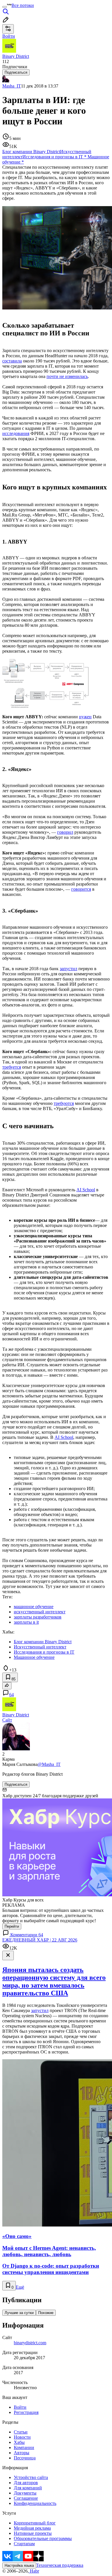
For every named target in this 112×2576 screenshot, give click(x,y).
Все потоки (23, 5)
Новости (22, 2437)
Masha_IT (12, 86)
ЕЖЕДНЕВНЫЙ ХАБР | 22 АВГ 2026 (40, 1940)
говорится (81, 889)
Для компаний (28, 2488)
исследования (16, 433)
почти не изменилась (67, 376)
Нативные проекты (33, 2533)
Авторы (22, 2453)
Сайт (7, 1720)
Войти (20, 2407)
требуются (64, 1103)
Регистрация (26, 2412)
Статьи (21, 2432)
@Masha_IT (49, 1764)
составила (12, 361)
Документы (25, 2493)
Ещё (20, 2287)
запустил (68, 969)
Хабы (19, 2442)
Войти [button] (9, 36)
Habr (34, 2571)
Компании (24, 2447)
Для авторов (26, 2483)
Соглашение (26, 2498)
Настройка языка (19, 2565)
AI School (86, 1190)
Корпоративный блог (35, 2523)
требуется (12, 1067)
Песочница (25, 2458)
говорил (65, 832)
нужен (85, 717)
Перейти (12, 1926)
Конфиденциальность (35, 2503)
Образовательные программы (43, 2538)
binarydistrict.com (30, 2343)
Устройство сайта (31, 2477)
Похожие (46, 2313)
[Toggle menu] (5, 7)
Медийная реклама (32, 2528)
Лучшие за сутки (19, 2313)
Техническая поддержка (60, 2565)
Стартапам (24, 2544)
